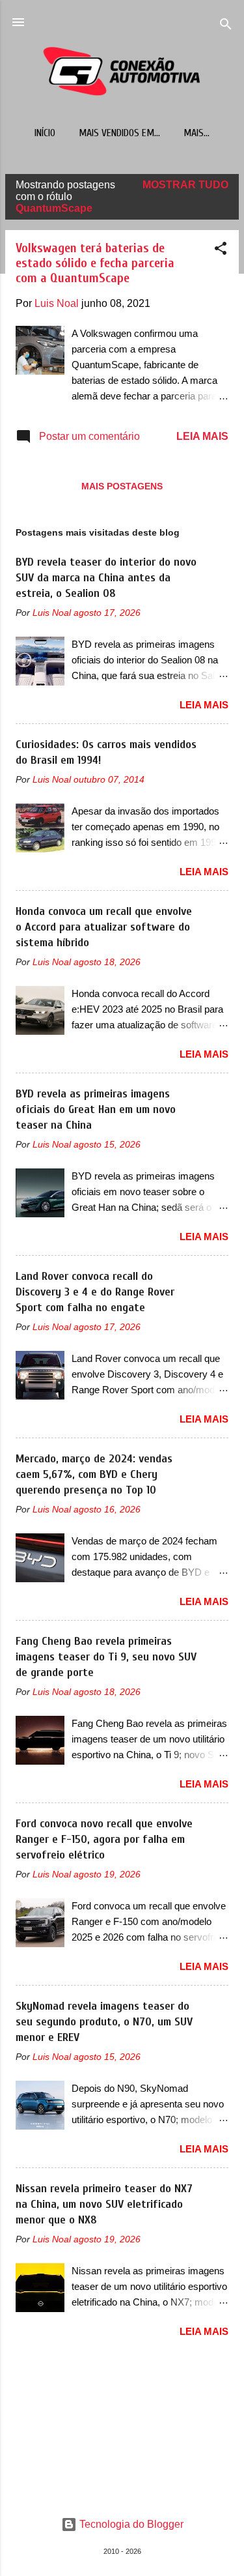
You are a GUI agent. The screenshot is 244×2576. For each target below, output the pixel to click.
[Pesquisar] (226, 26)
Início (45, 133)
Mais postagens (122, 486)
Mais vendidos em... (119, 133)
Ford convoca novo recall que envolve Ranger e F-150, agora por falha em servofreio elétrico (104, 1839)
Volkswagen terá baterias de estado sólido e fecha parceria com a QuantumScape (95, 263)
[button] (221, 251)
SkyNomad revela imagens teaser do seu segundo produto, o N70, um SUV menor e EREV (104, 2022)
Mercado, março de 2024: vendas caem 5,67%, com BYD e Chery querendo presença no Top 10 (94, 1474)
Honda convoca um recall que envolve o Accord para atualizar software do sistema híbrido (104, 927)
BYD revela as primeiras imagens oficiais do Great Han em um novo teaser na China (96, 1109)
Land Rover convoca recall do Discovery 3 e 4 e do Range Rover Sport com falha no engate (95, 1292)
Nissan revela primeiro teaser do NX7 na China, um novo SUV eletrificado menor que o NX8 (104, 2204)
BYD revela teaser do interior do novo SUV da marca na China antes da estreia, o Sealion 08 (106, 578)
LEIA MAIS (202, 436)
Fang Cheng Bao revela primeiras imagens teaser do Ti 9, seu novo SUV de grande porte (106, 1657)
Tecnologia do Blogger (130, 2524)
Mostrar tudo (185, 185)
